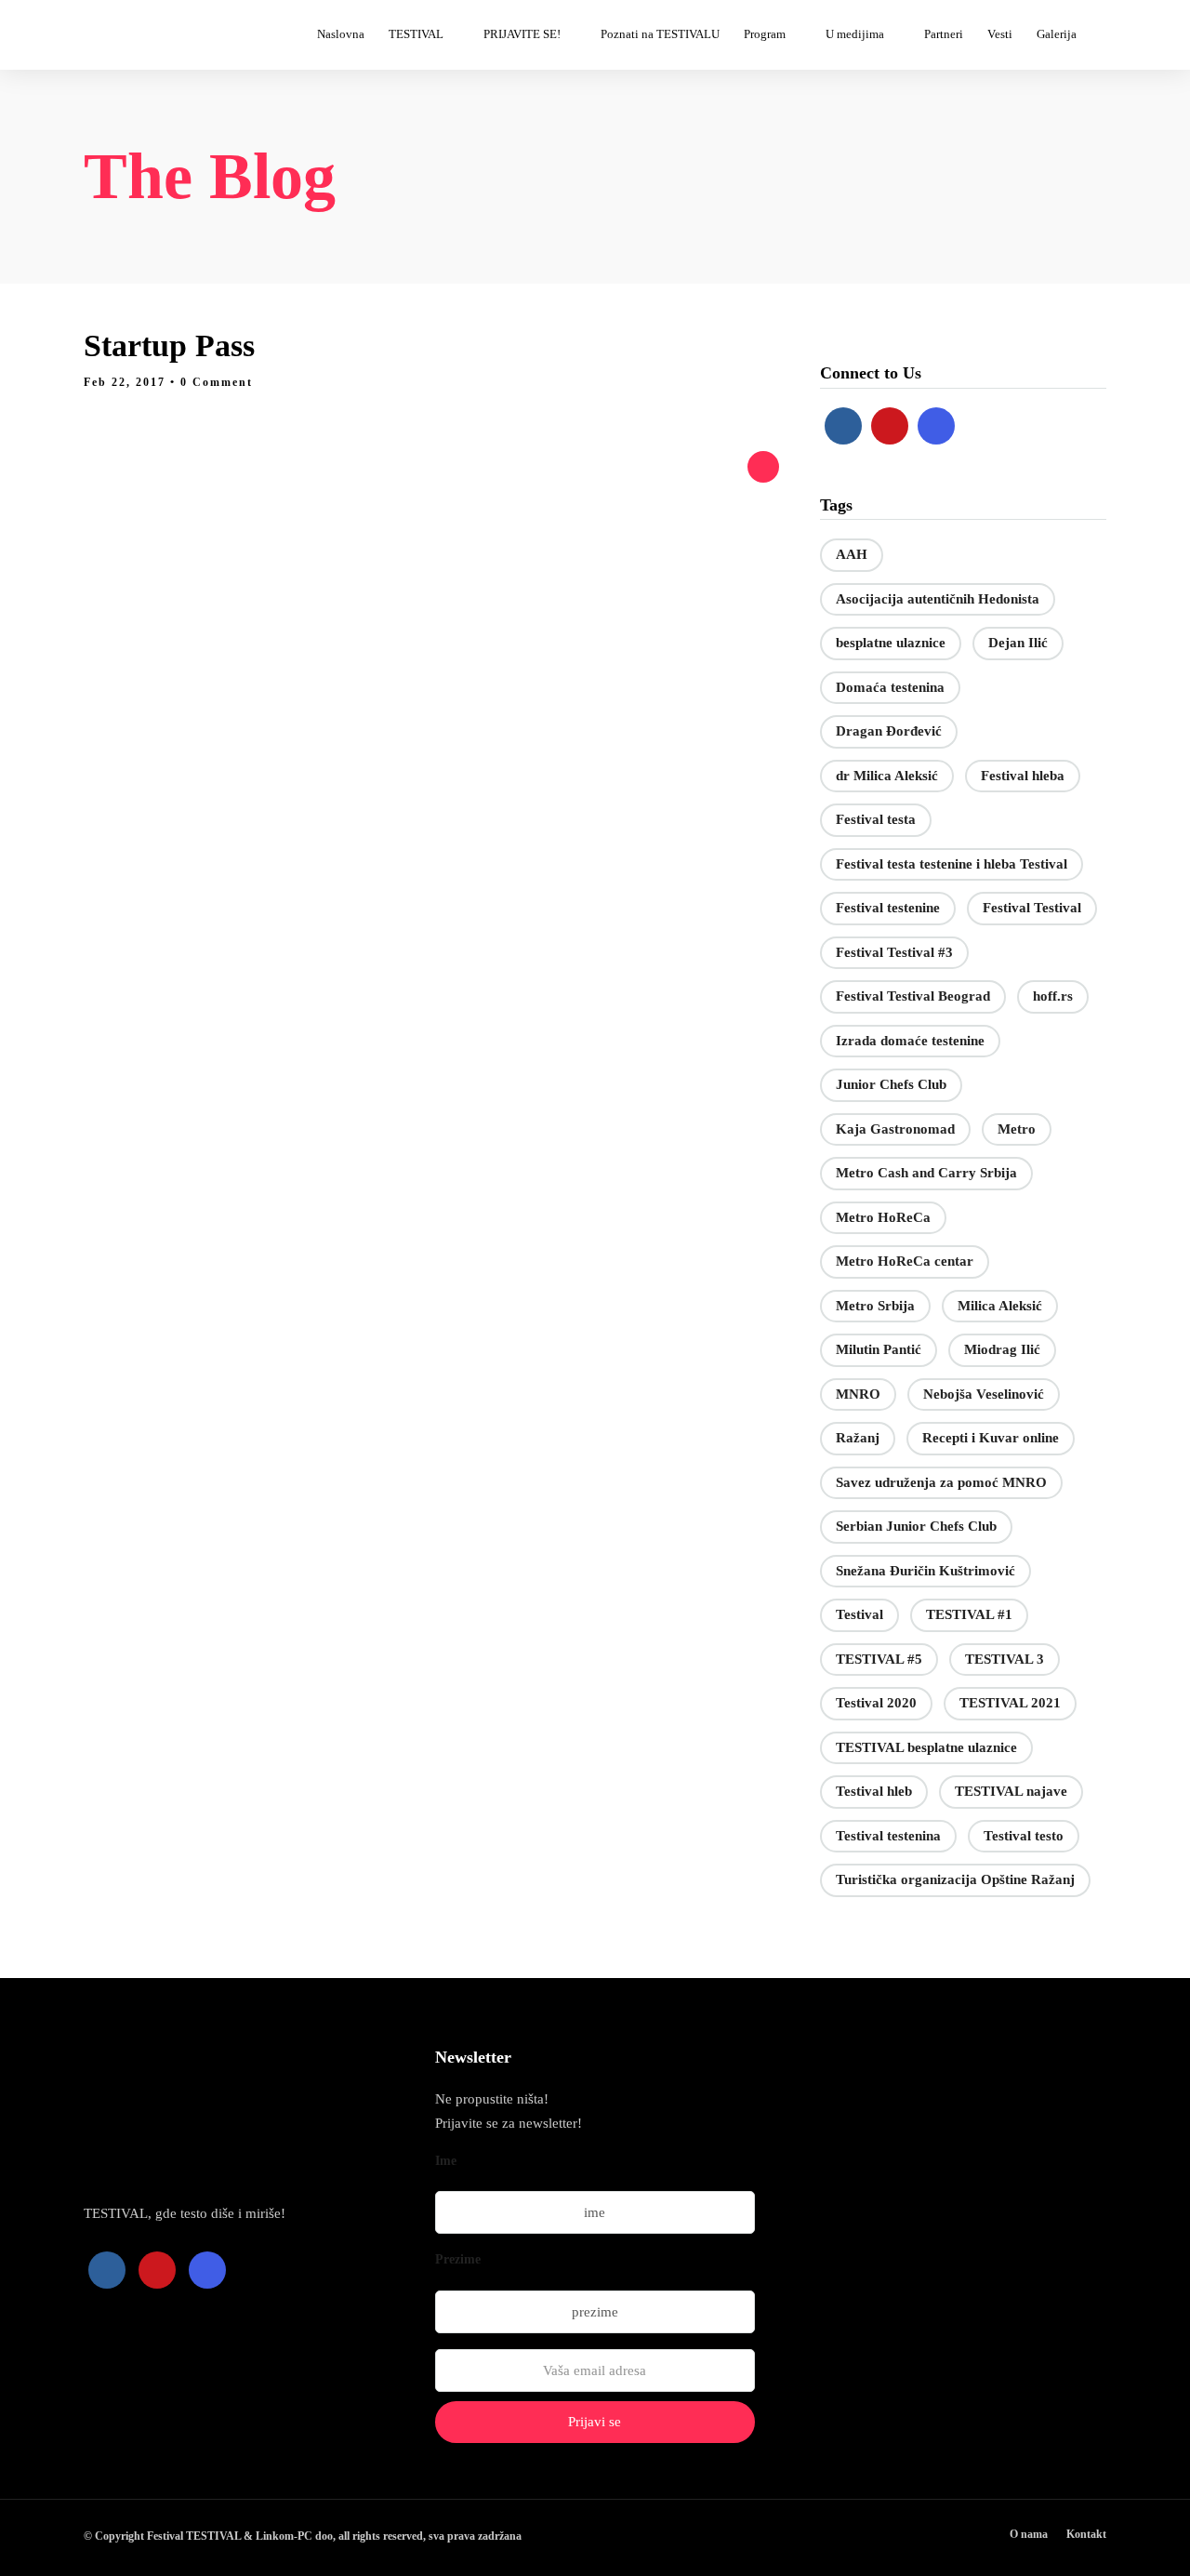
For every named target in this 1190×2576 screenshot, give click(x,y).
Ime (446, 2161)
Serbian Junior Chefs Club (916, 1526)
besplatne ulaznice (891, 643)
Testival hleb (874, 1791)
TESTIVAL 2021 (1010, 1703)
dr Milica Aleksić (887, 776)
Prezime (458, 2259)
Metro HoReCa (883, 1217)
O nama (1029, 2534)
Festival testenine (888, 908)
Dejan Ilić (1018, 643)
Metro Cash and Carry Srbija (926, 1173)
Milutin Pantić (879, 1349)
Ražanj (858, 1438)
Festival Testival (1032, 908)
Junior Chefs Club (891, 1084)
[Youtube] (890, 426)
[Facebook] (843, 426)
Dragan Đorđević (889, 731)
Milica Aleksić (1000, 1306)
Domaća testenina (890, 687)
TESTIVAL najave (1011, 1791)
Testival (859, 1614)
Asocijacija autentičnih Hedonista (938, 599)
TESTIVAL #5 (879, 1659)
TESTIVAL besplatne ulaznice (926, 1747)
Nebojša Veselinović (984, 1394)
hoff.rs (1053, 996)
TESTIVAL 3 (1005, 1659)
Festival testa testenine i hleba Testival (952, 864)
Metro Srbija (875, 1306)
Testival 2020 (876, 1703)
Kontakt (1086, 2534)
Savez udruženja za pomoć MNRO (941, 1482)
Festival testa (876, 819)
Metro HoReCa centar (905, 1261)
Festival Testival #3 (894, 952)
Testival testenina (888, 1836)
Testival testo (1024, 1836)
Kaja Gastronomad (895, 1129)
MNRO (858, 1394)
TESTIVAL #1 (969, 1614)
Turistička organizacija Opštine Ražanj (955, 1879)
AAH (852, 554)
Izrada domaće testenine (910, 1041)
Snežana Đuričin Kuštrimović (926, 1571)
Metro (1017, 1129)
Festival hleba (1023, 776)
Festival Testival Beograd (913, 996)
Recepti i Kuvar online (991, 1438)
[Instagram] (936, 426)
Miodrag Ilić (1002, 1349)
